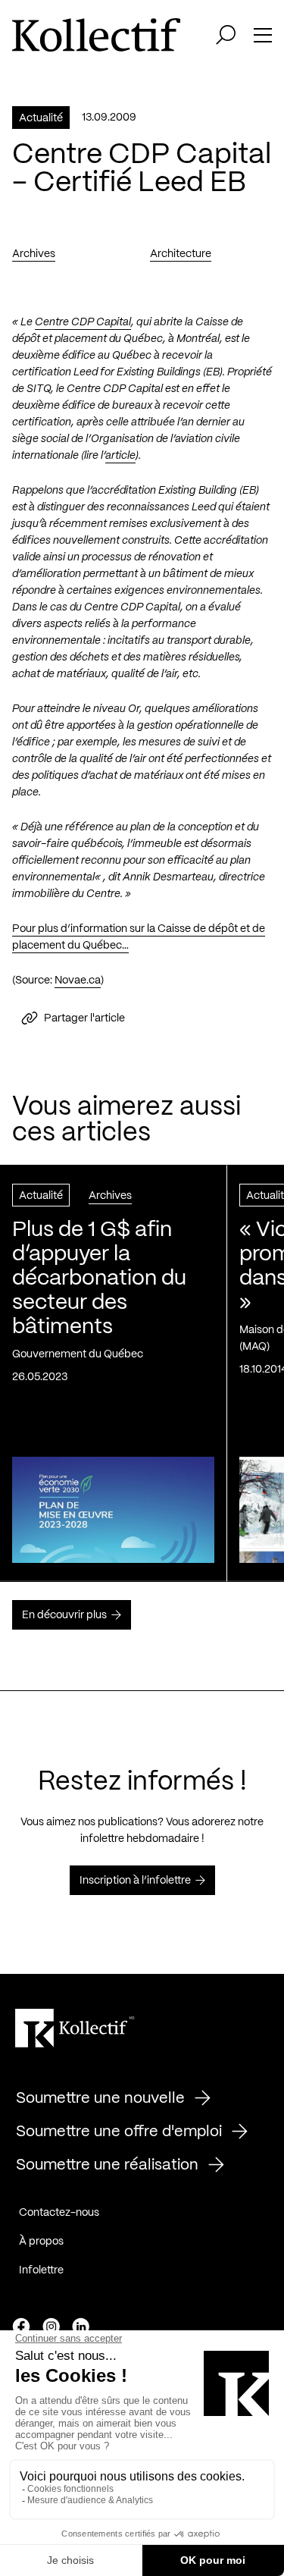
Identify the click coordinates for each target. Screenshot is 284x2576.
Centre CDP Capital (83, 322)
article (120, 456)
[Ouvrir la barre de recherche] (226, 35)
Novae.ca (78, 981)
